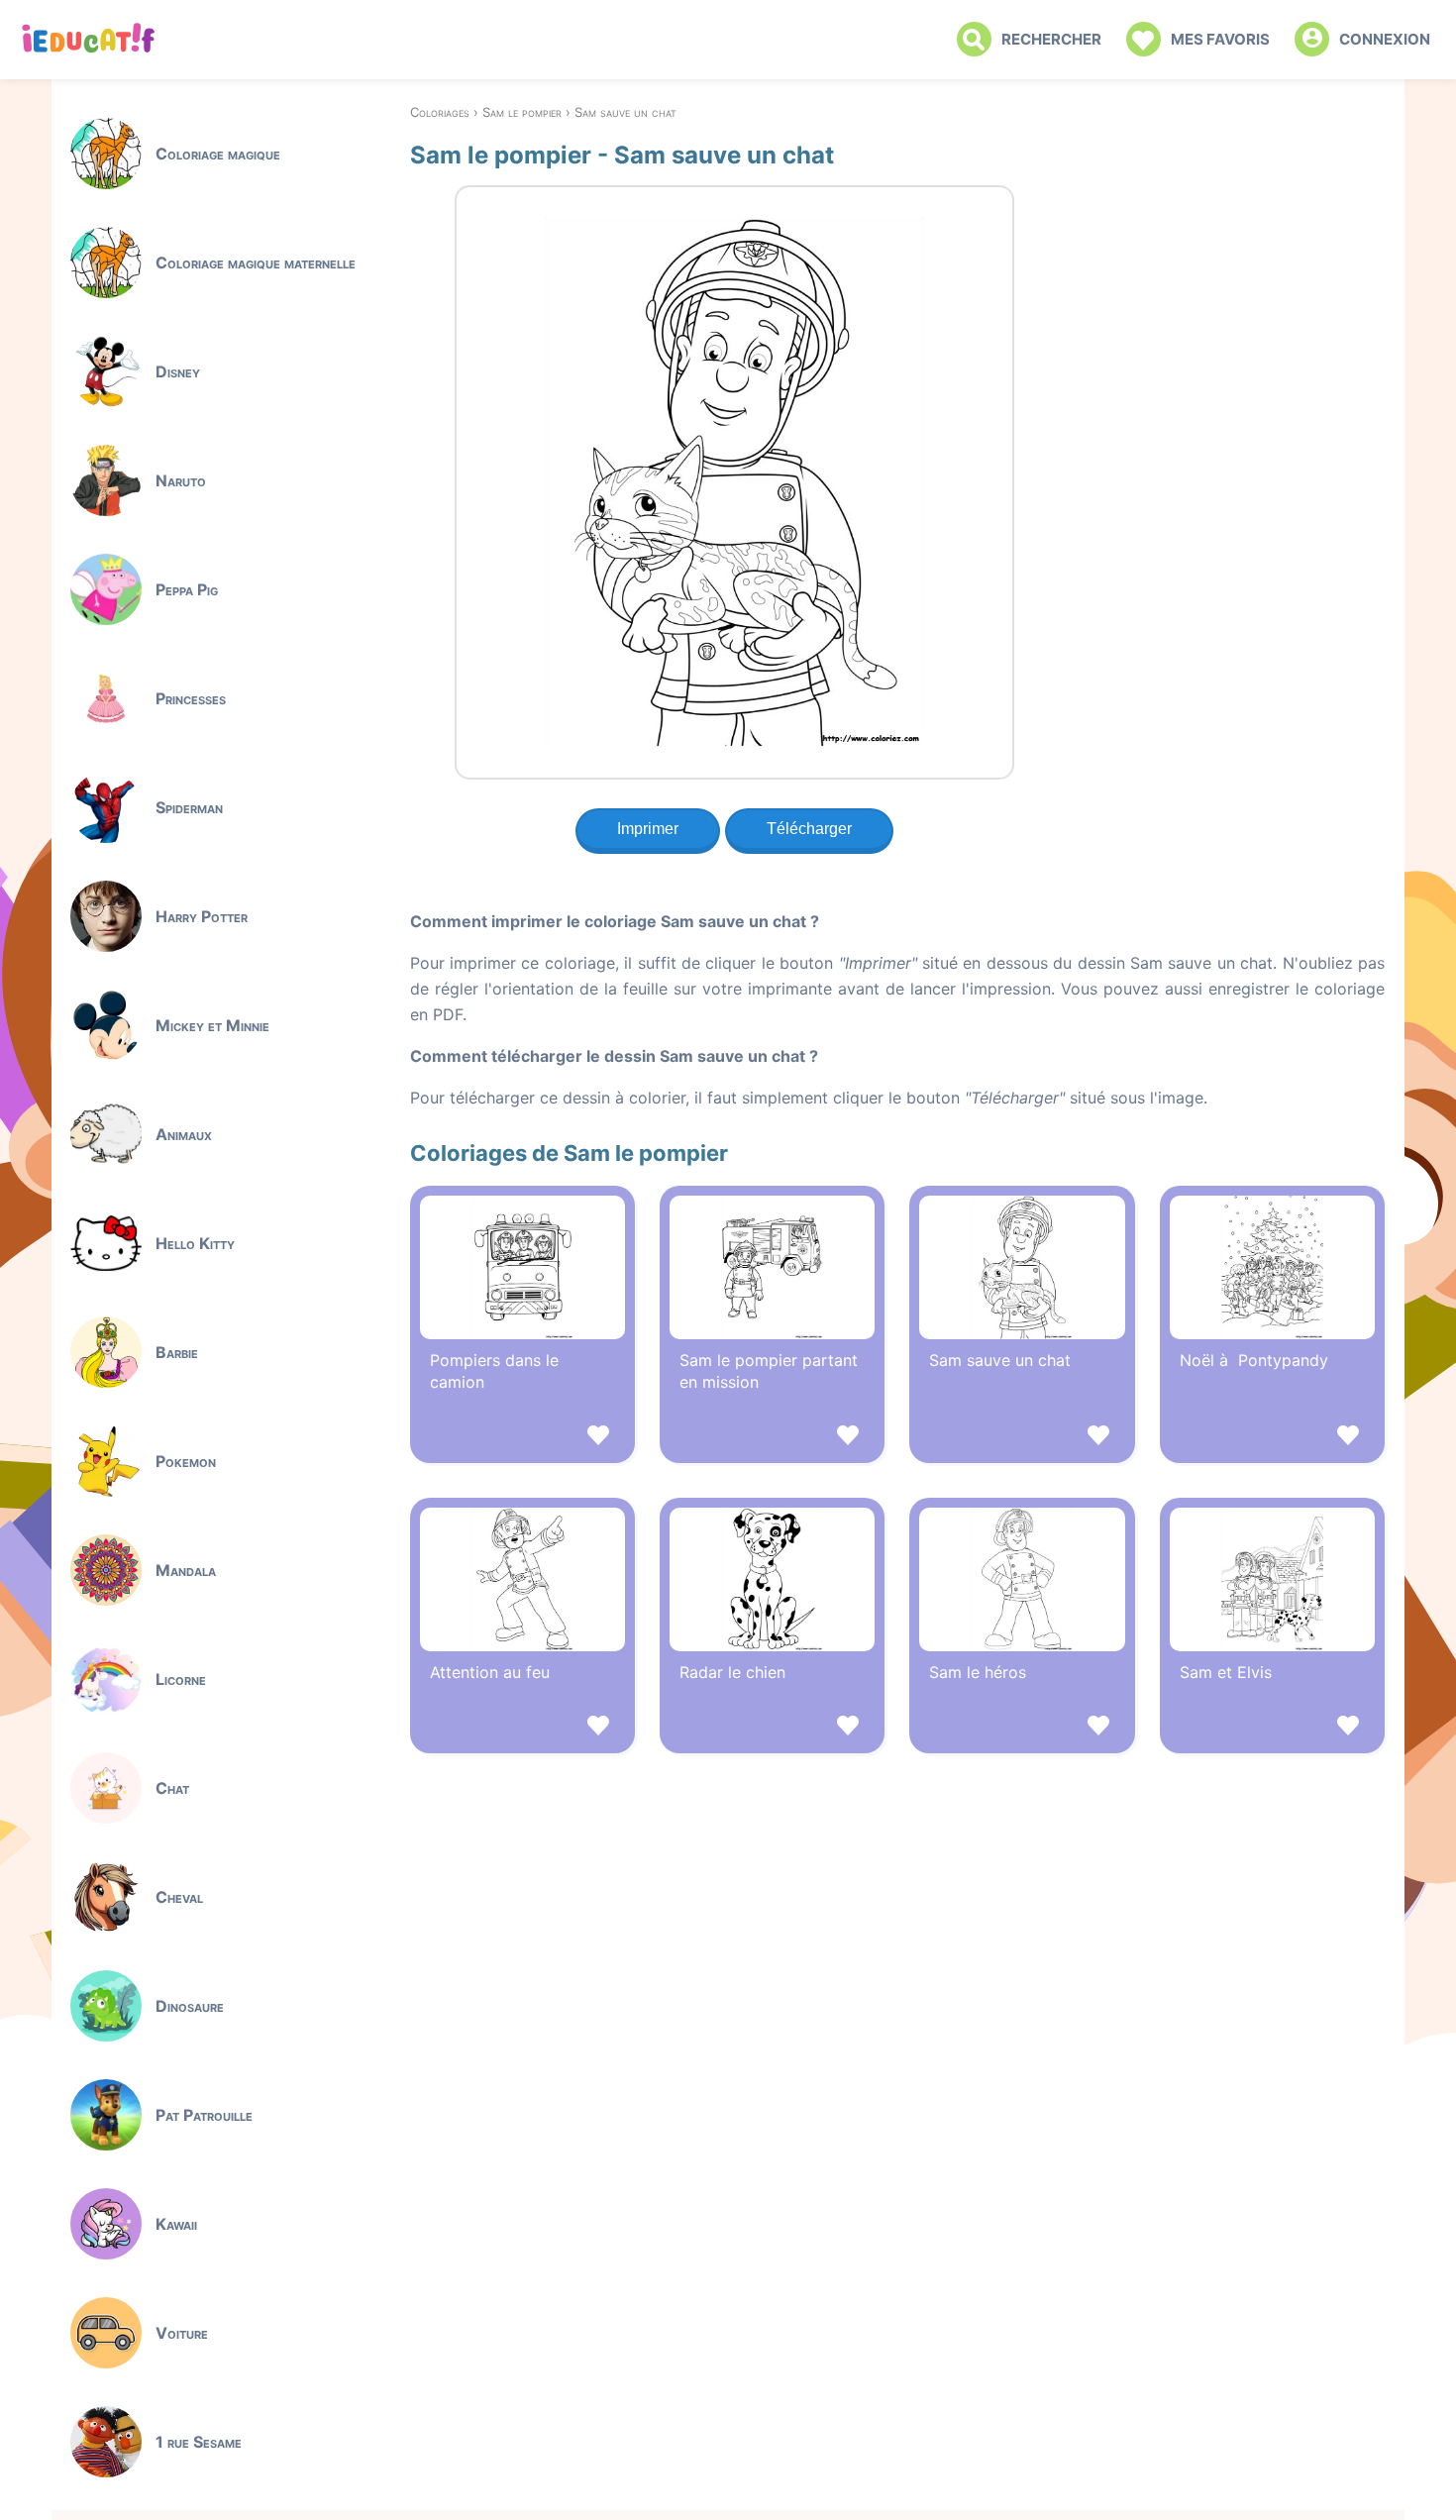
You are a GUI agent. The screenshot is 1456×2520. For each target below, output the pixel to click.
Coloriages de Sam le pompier (569, 1153)
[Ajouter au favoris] (522, 1438)
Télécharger (809, 829)
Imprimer (648, 829)
